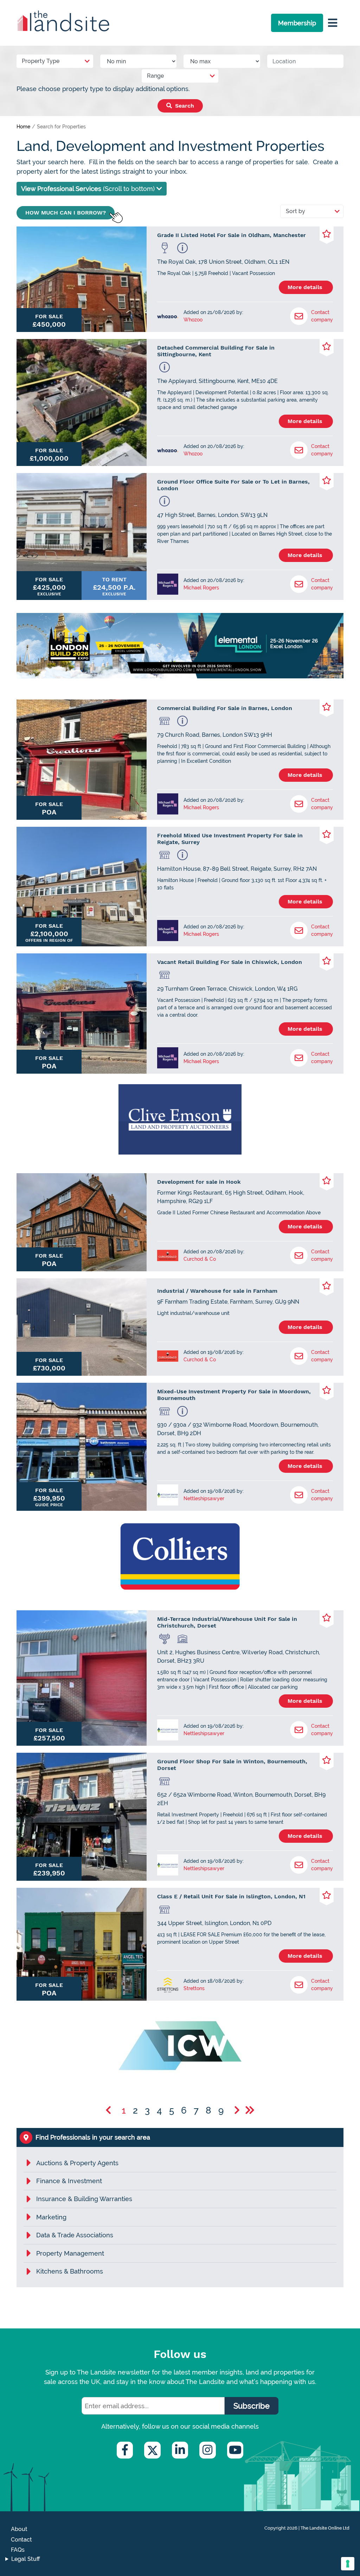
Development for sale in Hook (199, 1182)
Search (184, 106)
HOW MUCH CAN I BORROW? (66, 213)
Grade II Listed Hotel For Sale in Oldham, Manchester (232, 235)
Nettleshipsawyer (204, 1498)
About (19, 2529)
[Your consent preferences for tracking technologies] (348, 2564)
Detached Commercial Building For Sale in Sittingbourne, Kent (216, 351)
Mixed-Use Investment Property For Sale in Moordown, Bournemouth (234, 1395)
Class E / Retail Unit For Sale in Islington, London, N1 (231, 1896)
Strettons (194, 1988)
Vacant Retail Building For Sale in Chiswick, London (230, 962)
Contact (21, 2540)
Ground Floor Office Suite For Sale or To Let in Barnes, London (233, 485)
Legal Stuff (26, 2559)
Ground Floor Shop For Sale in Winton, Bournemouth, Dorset (232, 1765)
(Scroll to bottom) (89, 189)
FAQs (18, 2550)
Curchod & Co (200, 1259)
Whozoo (193, 320)
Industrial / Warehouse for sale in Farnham (217, 1291)
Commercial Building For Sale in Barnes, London (225, 708)
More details (306, 287)
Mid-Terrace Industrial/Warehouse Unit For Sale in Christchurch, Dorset (227, 1622)
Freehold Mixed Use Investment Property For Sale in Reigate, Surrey (230, 839)
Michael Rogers (201, 588)
